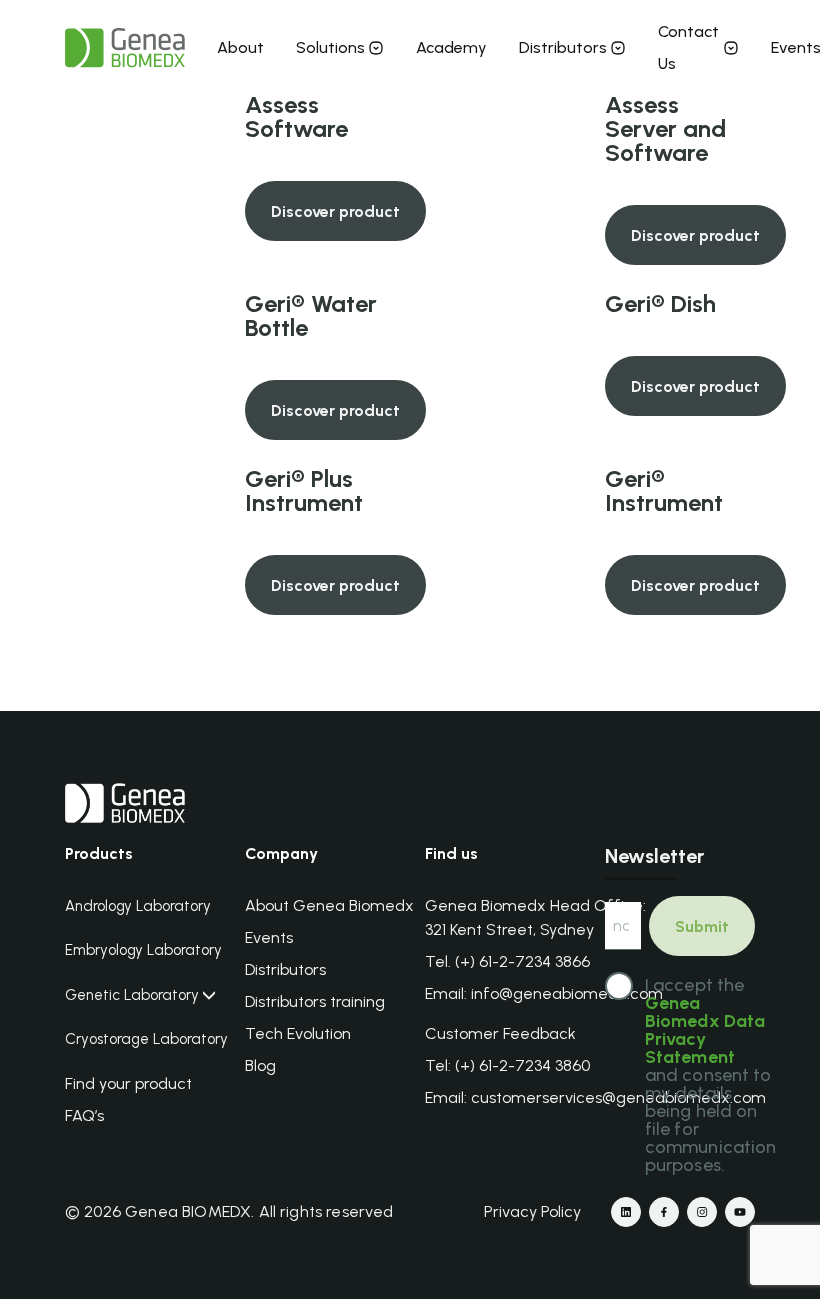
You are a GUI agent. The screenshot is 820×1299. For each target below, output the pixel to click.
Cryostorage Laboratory (146, 1039)
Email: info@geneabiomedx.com (544, 993)
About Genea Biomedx (329, 905)
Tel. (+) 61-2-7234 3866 (507, 961)
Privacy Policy (532, 1211)
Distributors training (315, 1001)
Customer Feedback (500, 1033)
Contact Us (688, 47)
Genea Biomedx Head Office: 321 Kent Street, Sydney (535, 917)
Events (269, 937)
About (240, 47)
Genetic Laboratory (132, 995)
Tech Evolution (298, 1033)
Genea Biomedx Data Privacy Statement (705, 1030)
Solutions (330, 47)
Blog (260, 1065)
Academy (451, 47)
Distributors (563, 47)
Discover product (335, 211)
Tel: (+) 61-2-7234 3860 (507, 1065)
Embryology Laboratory (143, 950)
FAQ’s (84, 1115)
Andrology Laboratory (138, 906)
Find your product (128, 1083)
